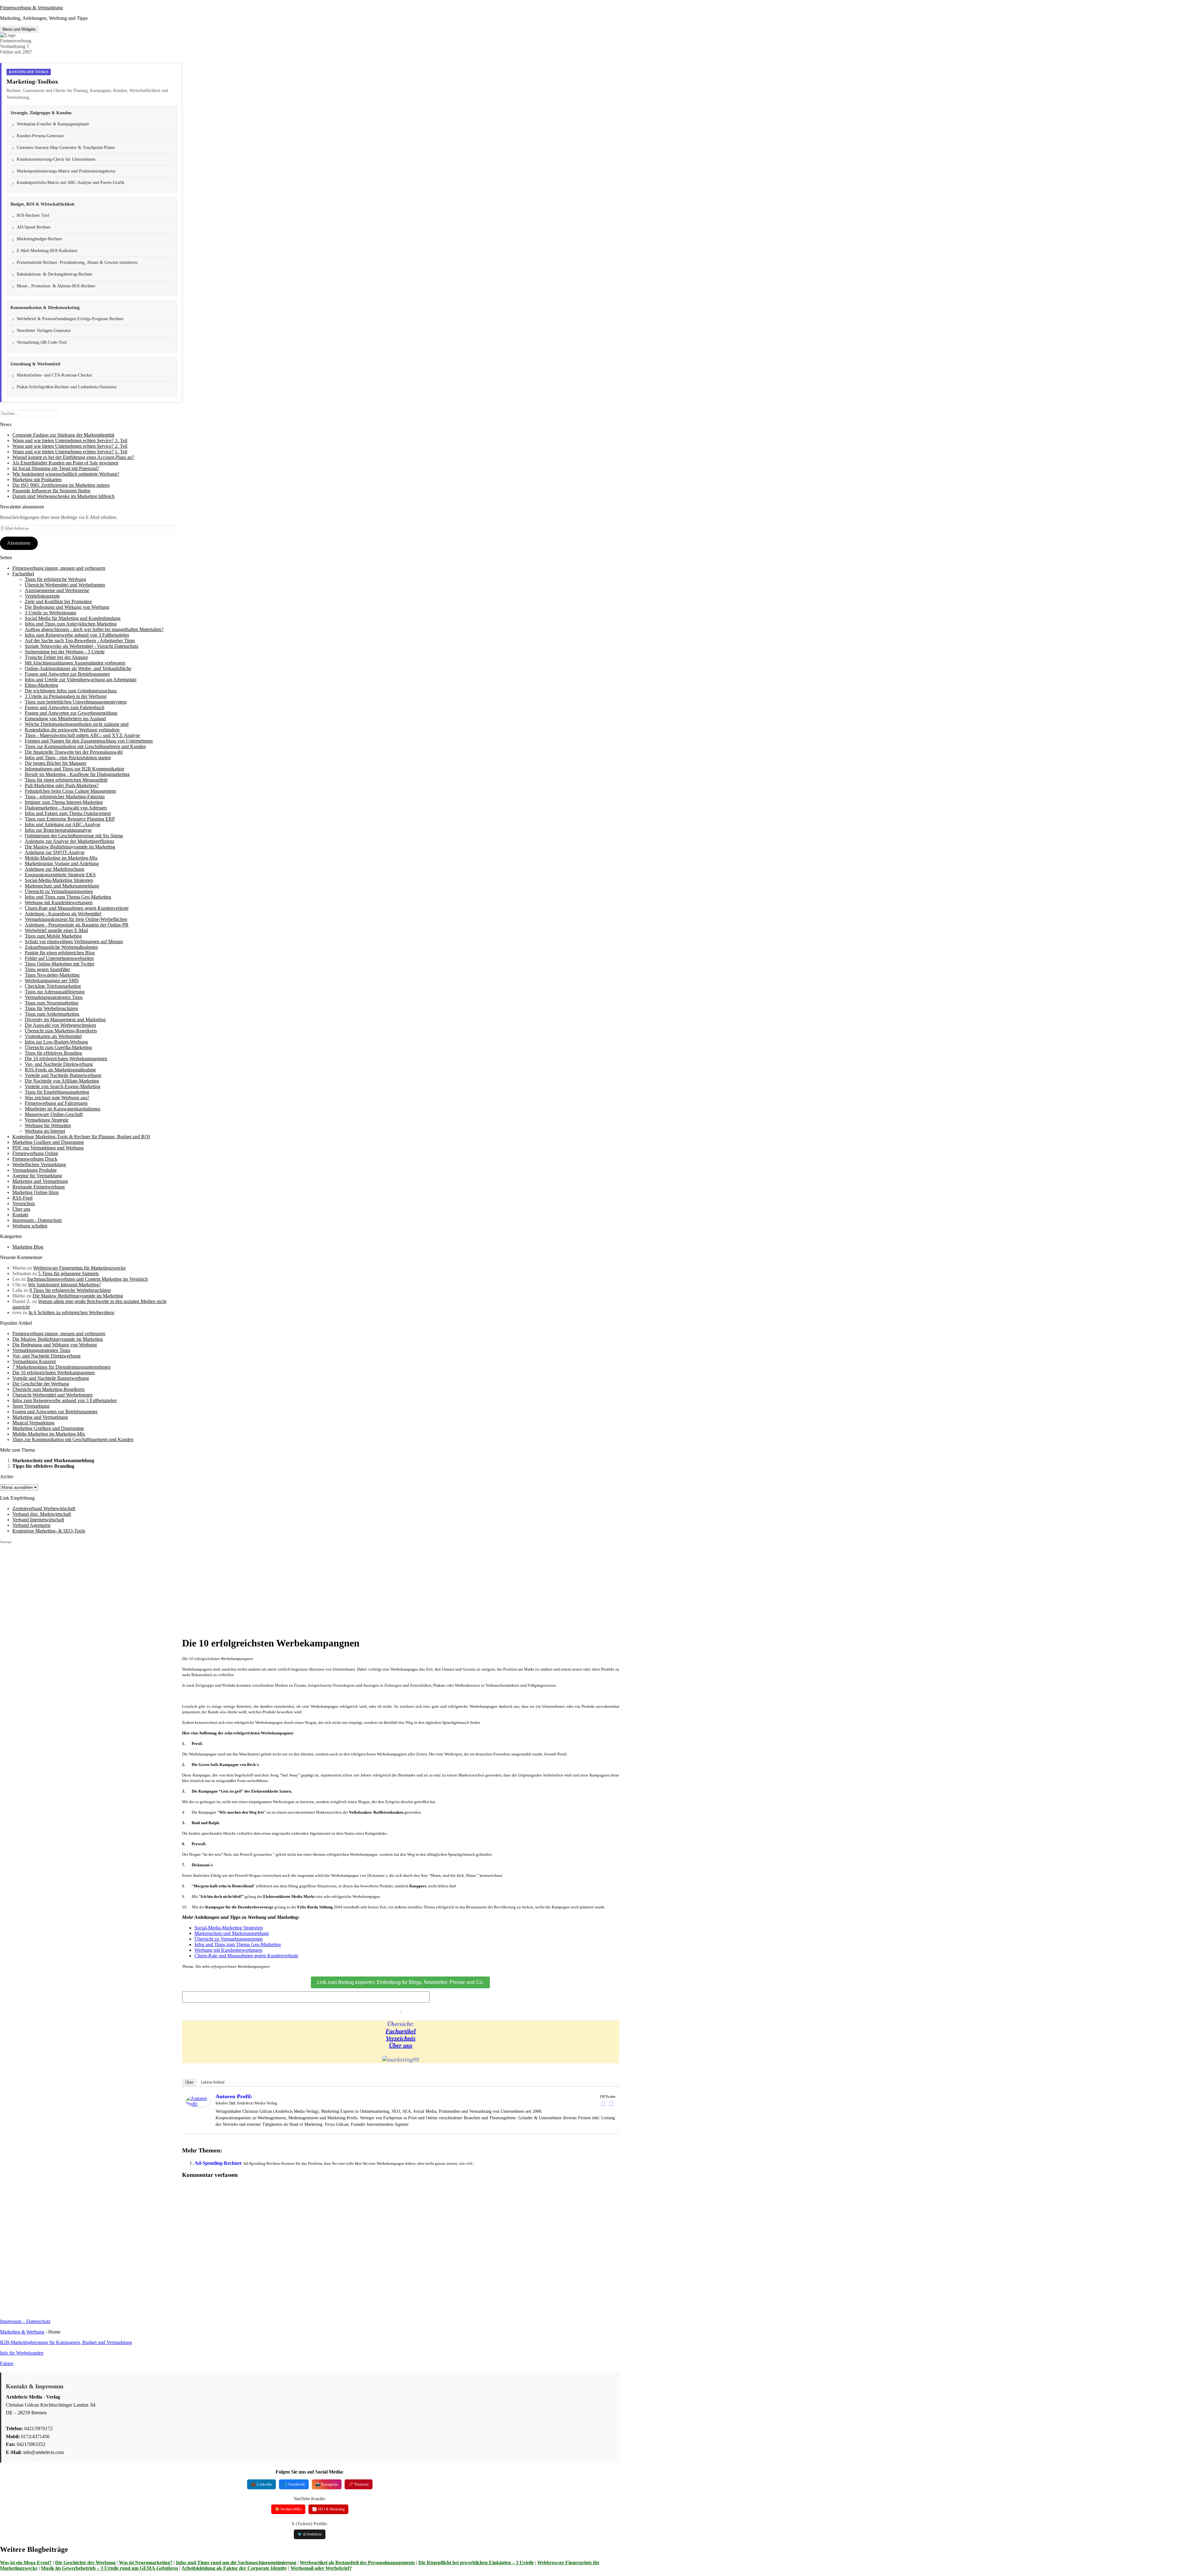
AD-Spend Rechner (34, 227)
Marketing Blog (28, 1247)
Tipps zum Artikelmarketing (52, 1014)
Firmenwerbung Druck (35, 1159)
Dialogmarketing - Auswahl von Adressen (66, 808)
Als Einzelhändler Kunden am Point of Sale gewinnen (65, 463)
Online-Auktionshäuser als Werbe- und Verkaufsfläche (78, 668)
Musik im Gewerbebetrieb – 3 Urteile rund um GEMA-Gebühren (109, 2568)
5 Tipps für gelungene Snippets (68, 1273)
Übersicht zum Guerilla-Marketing (58, 1047)
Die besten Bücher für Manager (56, 763)
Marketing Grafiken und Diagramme (48, 1142)
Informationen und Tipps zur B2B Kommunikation (74, 769)
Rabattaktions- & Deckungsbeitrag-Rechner (55, 274)
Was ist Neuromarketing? (146, 2563)
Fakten (7, 2363)
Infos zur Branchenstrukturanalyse (58, 830)
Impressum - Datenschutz (37, 1220)
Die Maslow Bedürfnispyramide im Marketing (70, 847)
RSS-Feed (22, 1198)
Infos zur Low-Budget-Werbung (56, 1042)
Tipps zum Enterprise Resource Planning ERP (70, 819)
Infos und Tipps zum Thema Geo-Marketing (68, 897)
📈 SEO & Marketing (328, 2509)
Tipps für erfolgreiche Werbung (55, 579)
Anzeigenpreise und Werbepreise (57, 590)
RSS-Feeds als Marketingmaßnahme (60, 1070)
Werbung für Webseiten (48, 1125)
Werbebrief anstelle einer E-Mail (56, 930)
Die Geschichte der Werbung (85, 2563)
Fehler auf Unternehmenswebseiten (59, 958)
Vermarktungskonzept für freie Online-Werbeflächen (76, 919)
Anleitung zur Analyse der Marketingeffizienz (70, 841)
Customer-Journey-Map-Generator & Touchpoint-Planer (66, 148)
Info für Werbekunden (22, 2353)
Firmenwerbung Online (35, 1153)
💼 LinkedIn (261, 2484)
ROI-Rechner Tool (33, 215)
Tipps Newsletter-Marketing (52, 975)
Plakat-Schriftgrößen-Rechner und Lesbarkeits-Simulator (67, 387)
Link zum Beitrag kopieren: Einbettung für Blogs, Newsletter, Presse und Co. (400, 1982)
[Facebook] (603, 2104)
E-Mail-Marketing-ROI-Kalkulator (47, 251)
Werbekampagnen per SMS (52, 981)
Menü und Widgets (19, 29)
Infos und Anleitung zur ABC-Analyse (63, 824)
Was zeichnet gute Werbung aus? (57, 1098)
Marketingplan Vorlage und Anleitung (62, 863)
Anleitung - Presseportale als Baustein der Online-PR (77, 925)
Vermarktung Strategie (47, 1120)
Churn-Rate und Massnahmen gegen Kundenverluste (77, 908)
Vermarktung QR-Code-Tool (42, 342)
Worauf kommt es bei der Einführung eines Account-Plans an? (73, 457)
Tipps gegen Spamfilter (47, 969)
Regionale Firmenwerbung (39, 1187)
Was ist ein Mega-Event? (26, 2563)
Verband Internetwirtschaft (38, 1520)
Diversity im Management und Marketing (65, 1020)
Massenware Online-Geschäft (54, 1114)
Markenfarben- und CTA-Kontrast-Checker (54, 375)
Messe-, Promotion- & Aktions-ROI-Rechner (56, 286)
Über (189, 2082)
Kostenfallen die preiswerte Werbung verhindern (72, 730)
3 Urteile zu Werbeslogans (50, 613)
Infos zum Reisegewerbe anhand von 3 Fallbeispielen (77, 635)
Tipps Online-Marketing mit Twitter (60, 964)
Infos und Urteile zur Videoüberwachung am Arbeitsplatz (81, 680)
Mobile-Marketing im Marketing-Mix (61, 858)
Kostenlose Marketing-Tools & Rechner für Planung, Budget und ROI (81, 1137)
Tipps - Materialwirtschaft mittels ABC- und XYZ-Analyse (82, 735)
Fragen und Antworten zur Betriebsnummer (67, 674)
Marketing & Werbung (22, 2332)
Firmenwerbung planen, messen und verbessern (59, 568)
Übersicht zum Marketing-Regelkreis (61, 1031)
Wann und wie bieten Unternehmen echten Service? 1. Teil (70, 452)
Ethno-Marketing (41, 685)
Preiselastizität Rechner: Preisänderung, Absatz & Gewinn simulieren (77, 262)
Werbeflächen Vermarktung (39, 1164)
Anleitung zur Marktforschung (54, 869)
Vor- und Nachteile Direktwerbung (59, 1064)
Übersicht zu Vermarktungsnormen (59, 891)
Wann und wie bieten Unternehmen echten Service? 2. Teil (70, 446)
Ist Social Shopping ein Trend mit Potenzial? (56, 468)
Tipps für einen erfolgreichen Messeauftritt (66, 780)
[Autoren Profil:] (198, 2105)
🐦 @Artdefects (310, 2534)
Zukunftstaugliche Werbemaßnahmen (61, 947)
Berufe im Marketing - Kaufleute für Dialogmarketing (77, 774)
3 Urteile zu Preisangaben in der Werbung (66, 696)
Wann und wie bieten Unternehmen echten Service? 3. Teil (70, 440)
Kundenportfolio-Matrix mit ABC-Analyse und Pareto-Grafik (71, 183)
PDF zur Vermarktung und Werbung (48, 1148)
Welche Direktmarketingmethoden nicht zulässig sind (77, 724)
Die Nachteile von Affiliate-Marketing (62, 1081)
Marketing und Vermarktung (40, 1181)
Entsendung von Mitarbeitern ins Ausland (65, 719)
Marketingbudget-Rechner (39, 239)
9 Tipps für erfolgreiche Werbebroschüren (70, 1290)
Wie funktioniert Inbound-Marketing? (64, 1285)
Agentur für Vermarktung (37, 1176)
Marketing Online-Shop (36, 1192)
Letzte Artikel (213, 2082)
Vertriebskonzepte (42, 596)
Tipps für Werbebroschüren (51, 1008)
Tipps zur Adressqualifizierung (55, 992)
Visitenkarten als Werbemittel (53, 1036)
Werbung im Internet (45, 1131)
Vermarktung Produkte (35, 1170)
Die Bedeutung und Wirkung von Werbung (67, 607)
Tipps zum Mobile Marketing (53, 936)
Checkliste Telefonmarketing (53, 986)
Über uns (21, 1209)
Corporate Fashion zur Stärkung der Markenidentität (63, 435)
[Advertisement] (91, 1588)
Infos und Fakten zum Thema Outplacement (68, 813)
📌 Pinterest (359, 2484)
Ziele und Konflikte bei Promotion (58, 602)
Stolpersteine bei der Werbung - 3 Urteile (65, 652)
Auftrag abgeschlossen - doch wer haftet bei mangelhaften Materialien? (94, 629)
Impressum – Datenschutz (25, 2321)
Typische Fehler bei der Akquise (56, 657)
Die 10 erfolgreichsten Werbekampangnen (66, 1059)
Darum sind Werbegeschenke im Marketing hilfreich (63, 496)
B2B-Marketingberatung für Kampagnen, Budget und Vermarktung (66, 2342)
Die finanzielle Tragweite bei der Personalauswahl (74, 752)
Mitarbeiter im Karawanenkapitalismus (63, 1109)
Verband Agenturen (31, 1525)
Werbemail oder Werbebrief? (321, 2568)
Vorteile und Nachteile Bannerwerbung (63, 1075)
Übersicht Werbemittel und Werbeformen (65, 585)
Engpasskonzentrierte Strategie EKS (60, 875)
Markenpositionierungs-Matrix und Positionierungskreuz (66, 171)
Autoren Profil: (234, 2096)
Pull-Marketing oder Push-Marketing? (62, 785)
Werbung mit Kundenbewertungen (59, 902)
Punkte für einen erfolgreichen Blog (60, 953)
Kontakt (20, 1215)
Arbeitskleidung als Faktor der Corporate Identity (234, 2568)
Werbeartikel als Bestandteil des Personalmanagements (357, 2563)
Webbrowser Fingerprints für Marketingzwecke (79, 1268)
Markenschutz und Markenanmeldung (62, 886)
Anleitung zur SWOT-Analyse (55, 852)
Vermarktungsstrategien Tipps (54, 997)
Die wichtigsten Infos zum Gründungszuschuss (71, 691)
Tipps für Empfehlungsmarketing (57, 1092)
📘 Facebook (294, 2484)
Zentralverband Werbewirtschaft (44, 1508)
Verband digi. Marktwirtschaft (42, 1514)
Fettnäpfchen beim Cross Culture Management (70, 791)
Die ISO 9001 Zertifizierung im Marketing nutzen (61, 485)
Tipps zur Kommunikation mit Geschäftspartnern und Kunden (85, 746)
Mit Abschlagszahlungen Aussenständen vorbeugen (75, 663)
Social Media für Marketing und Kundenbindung (73, 618)
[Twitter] (612, 2104)
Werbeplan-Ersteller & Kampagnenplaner (53, 124)
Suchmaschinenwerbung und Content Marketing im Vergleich (87, 1279)
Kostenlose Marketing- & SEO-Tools (49, 1531)
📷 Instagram (327, 2484)
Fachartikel (23, 574)
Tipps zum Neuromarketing (52, 1003)
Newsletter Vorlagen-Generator (44, 331)
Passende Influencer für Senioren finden (51, 491)
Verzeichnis (24, 1203)
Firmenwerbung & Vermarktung (31, 8)
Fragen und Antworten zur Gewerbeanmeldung (71, 713)
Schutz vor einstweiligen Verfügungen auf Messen (74, 941)
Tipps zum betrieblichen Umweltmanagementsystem (76, 702)
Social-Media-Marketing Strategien (59, 880)
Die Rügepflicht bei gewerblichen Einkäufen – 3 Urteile (476, 2563)
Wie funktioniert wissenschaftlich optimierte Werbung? (66, 474)
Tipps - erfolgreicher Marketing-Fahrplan (65, 797)
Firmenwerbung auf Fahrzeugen (56, 1103)
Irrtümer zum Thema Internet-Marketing (64, 802)
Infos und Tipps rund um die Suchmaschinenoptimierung (236, 2563)
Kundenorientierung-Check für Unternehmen (56, 159)
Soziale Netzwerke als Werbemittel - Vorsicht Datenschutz (82, 646)
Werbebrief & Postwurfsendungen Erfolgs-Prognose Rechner (70, 319)
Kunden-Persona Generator (40, 136)
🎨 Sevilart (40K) (288, 2509)
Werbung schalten (30, 1226)
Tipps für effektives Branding (53, 1053)
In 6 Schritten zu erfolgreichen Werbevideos (71, 1312)
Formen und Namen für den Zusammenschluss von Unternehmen (89, 741)
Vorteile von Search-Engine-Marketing (63, 1086)
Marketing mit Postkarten (37, 479)
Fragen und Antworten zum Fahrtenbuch (65, 707)
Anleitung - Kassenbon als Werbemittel (63, 914)
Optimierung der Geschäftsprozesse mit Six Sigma (74, 836)
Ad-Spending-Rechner (218, 2163)
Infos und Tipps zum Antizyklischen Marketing (71, 624)
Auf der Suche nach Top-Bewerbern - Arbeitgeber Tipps (80, 641)
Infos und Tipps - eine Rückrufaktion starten (68, 758)
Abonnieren (19, 543)
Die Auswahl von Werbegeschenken (60, 1025)
